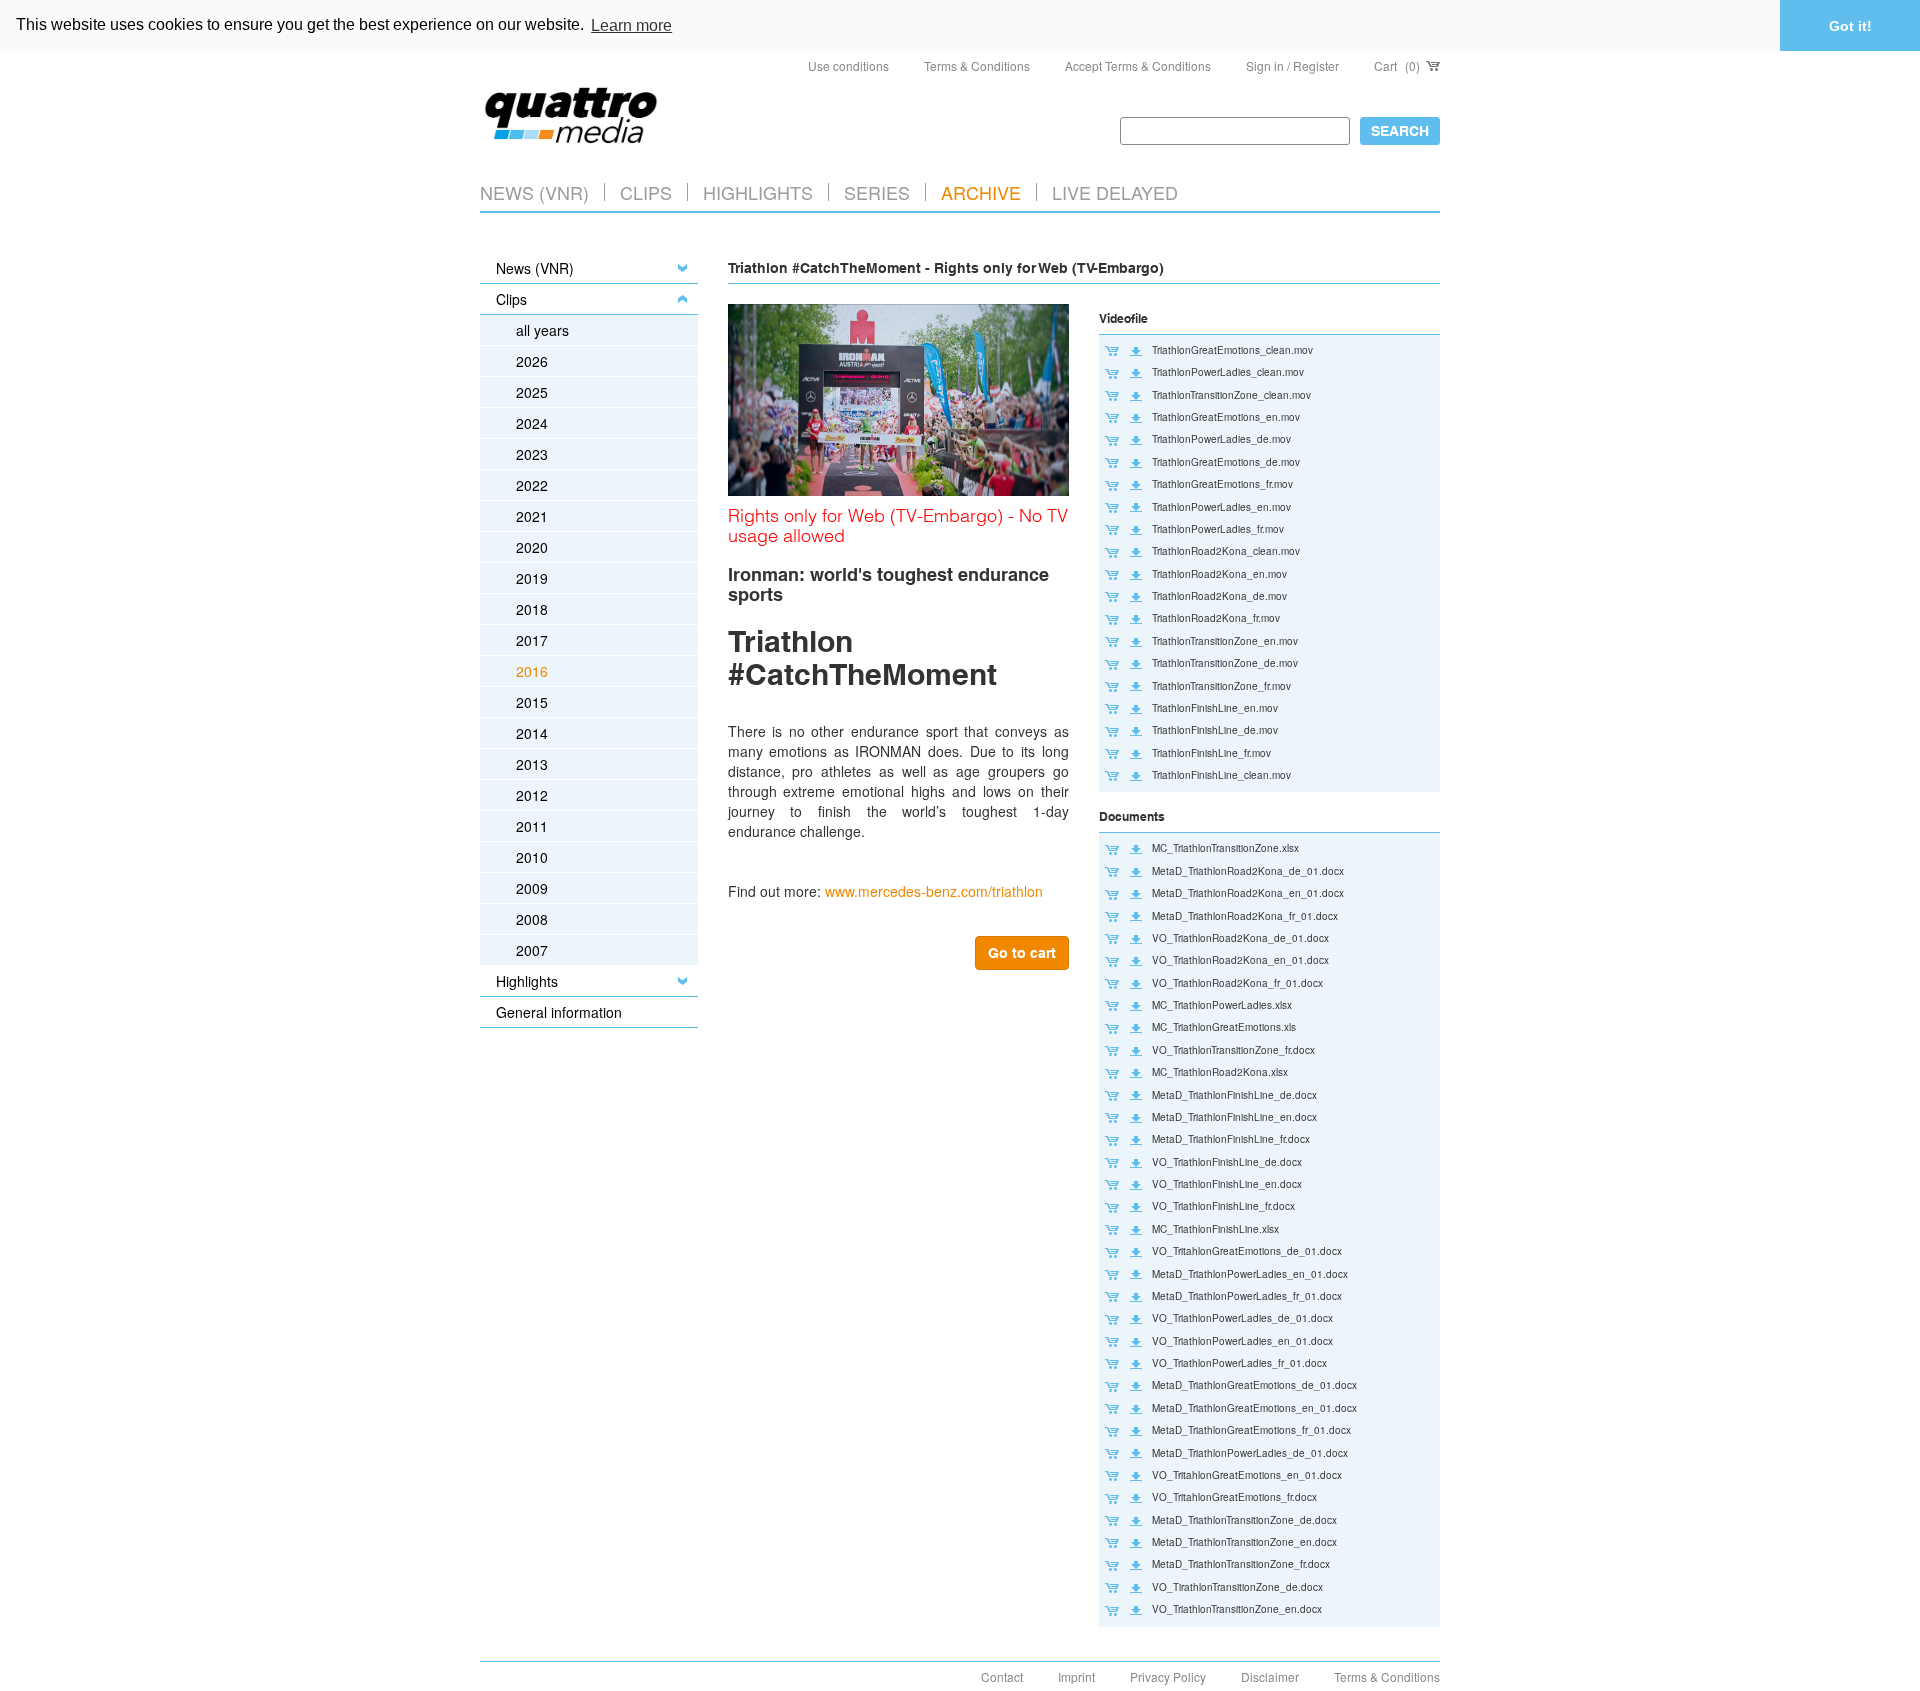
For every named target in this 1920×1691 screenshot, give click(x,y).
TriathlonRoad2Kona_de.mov (1219, 596)
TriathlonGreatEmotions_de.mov (1226, 462)
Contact (1002, 1676)
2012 (532, 795)
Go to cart (1022, 953)
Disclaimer (1270, 1676)
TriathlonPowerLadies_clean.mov (1228, 372)
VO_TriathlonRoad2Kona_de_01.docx (1240, 938)
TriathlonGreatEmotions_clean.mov (1232, 350)
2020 (532, 547)
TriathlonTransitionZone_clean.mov (1231, 395)
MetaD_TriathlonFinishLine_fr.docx (1231, 1139)
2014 (532, 733)
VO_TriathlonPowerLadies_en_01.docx (1242, 1341)
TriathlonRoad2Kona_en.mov (1219, 574)
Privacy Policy (1168, 1676)
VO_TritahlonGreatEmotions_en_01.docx (1247, 1475)
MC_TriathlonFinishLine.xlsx (1215, 1229)
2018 (532, 609)
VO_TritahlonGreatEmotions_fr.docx (1234, 1497)
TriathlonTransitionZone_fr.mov (1221, 686)
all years (542, 330)
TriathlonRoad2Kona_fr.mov (1216, 618)
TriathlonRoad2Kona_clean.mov (1226, 551)
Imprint (1076, 1676)
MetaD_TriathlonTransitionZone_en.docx (1244, 1542)
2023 (532, 454)
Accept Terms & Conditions (1138, 65)
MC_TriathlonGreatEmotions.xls (1224, 1027)
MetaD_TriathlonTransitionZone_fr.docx (1241, 1564)
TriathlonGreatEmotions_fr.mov (1222, 484)
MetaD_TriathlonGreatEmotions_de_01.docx (1254, 1385)
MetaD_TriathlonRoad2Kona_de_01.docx (1248, 871)
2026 (532, 361)
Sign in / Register (1292, 65)
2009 (532, 888)
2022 (532, 485)
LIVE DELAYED (1115, 192)
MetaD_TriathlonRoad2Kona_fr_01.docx (1245, 916)
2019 (532, 578)
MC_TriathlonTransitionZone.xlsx (1225, 848)
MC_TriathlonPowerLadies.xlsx (1222, 1005)
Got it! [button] (1850, 26)
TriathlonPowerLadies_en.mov (1221, 507)
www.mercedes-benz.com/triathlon (934, 891)
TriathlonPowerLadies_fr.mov (1218, 529)
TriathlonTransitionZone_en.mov (1225, 641)
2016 (532, 671)
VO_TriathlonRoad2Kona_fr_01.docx (1237, 983)
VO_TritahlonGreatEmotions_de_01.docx (1247, 1251)
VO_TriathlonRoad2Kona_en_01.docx (1240, 960)
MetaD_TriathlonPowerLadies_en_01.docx (1250, 1274)
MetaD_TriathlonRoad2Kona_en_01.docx (1248, 893)
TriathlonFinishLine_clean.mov (1221, 775)
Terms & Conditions (977, 65)
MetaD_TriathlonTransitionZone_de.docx (1244, 1520)
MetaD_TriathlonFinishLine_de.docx (1234, 1095)
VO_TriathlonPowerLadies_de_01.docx (1242, 1318)
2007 (532, 950)
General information (559, 1012)
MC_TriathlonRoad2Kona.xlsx (1220, 1072)
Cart (1397, 65)
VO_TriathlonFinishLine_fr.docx (1223, 1206)
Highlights (527, 981)
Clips (646, 192)
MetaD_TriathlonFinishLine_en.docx (1234, 1117)
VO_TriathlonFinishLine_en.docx (1227, 1184)
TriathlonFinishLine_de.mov (1215, 730)
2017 (532, 640)
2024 (532, 423)
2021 (532, 516)
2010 (532, 857)
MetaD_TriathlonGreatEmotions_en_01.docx (1254, 1408)
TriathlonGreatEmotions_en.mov (1226, 417)
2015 (532, 702)
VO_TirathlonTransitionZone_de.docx (1237, 1587)
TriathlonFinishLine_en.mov (1215, 708)
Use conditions (848, 65)
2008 (532, 919)
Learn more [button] (631, 25)
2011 (532, 826)
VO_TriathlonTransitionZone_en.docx (1237, 1609)
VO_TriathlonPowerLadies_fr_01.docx (1239, 1363)
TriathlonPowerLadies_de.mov (1221, 439)
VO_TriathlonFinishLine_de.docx (1227, 1162)
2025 (532, 392)
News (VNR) (534, 192)
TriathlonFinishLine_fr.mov (1211, 753)
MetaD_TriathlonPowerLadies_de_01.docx (1250, 1453)
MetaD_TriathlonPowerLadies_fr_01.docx (1247, 1296)
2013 (532, 764)
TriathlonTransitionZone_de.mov (1225, 663)
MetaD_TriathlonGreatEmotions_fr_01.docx (1251, 1430)
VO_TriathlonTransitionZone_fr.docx (1233, 1050)
